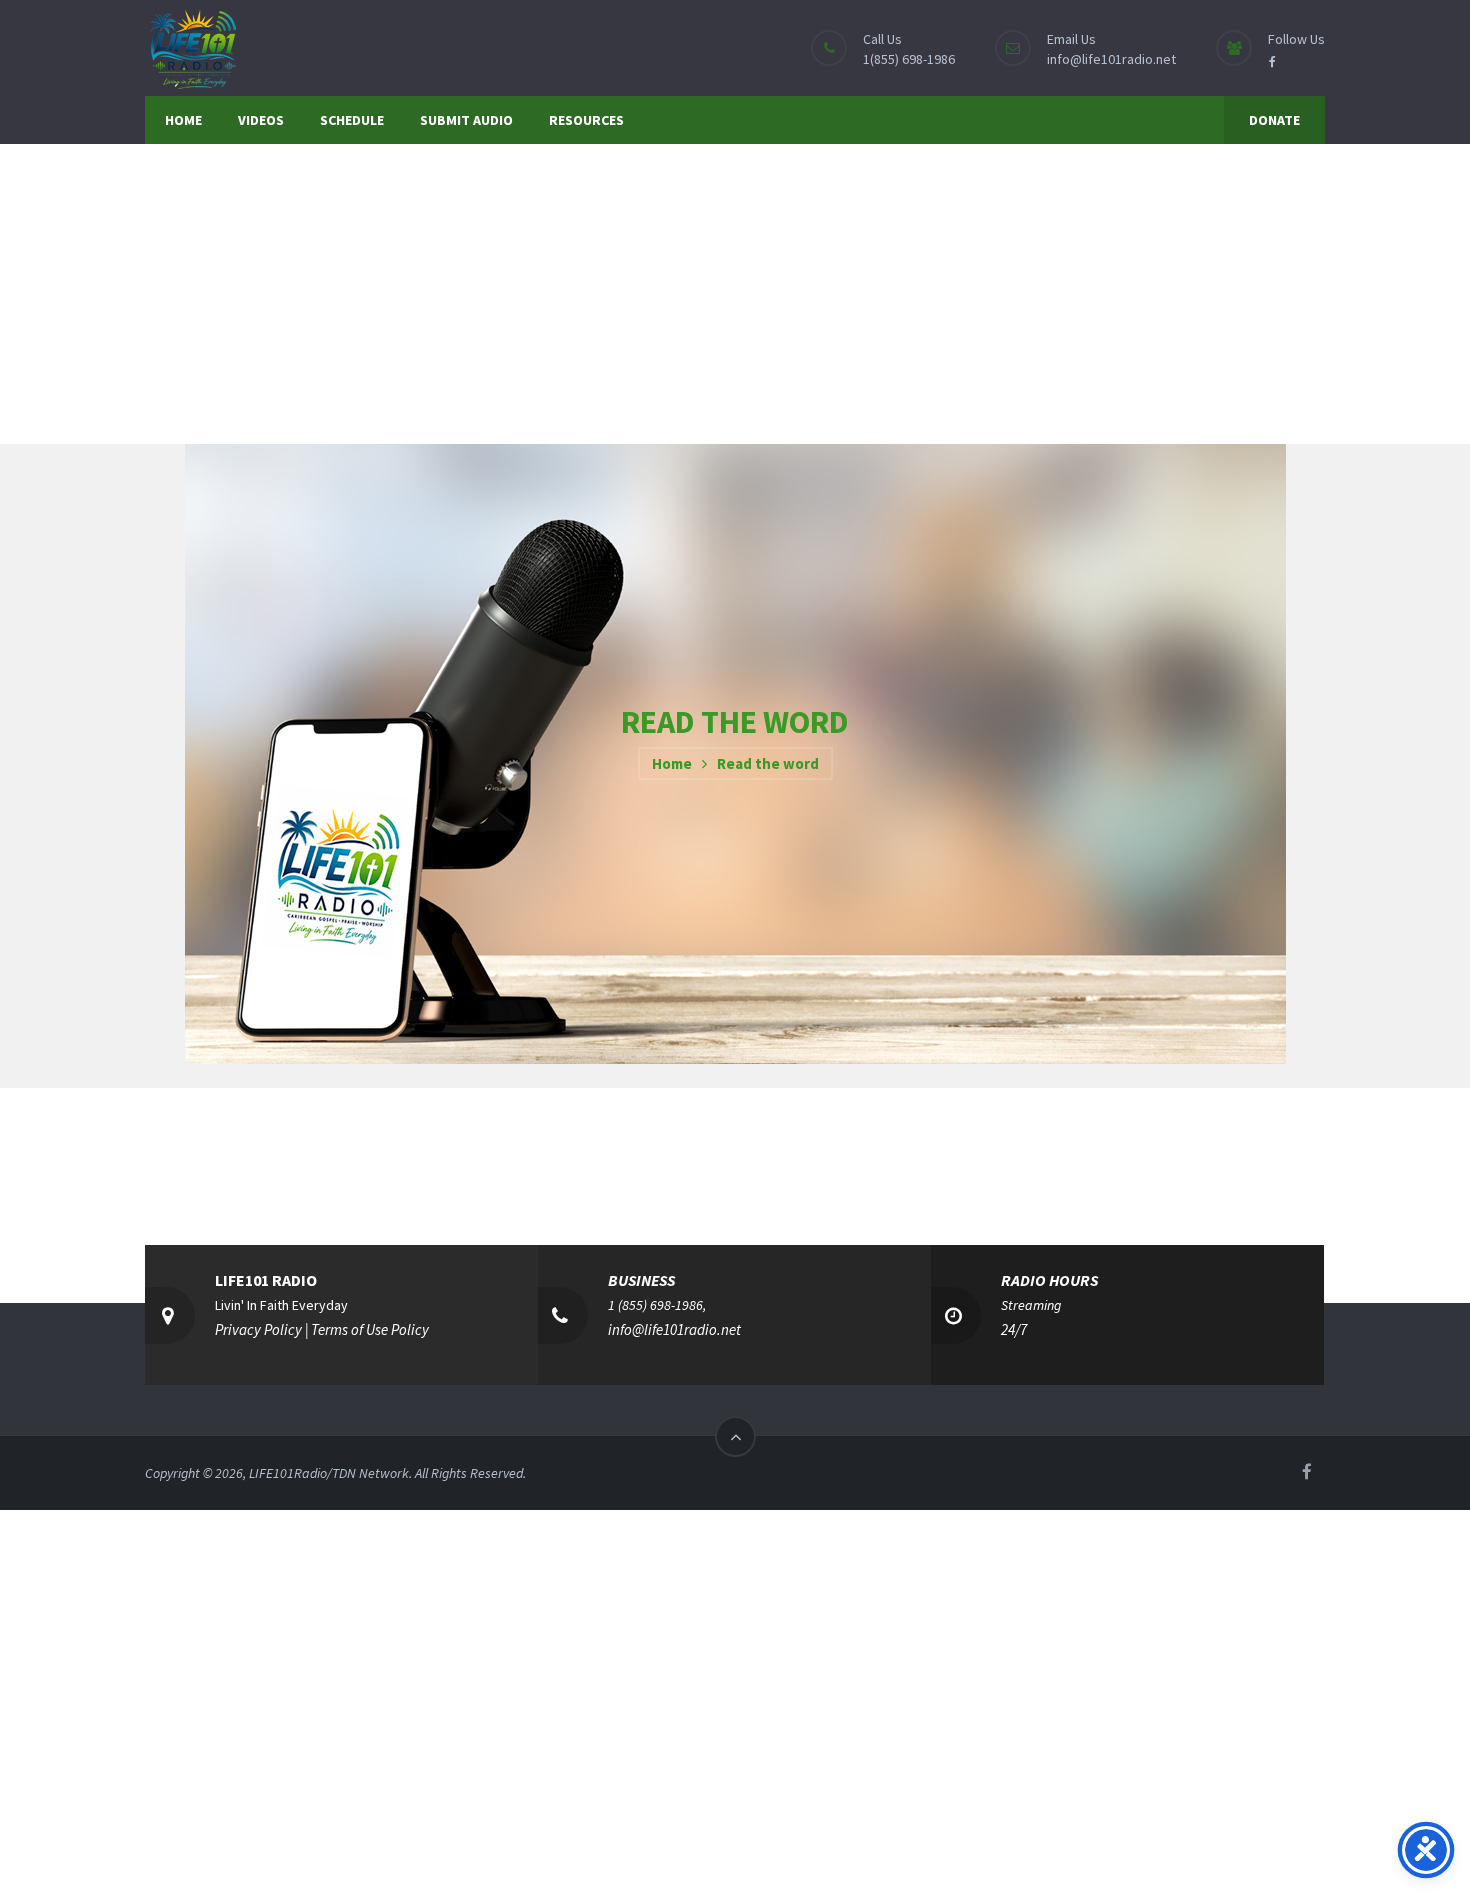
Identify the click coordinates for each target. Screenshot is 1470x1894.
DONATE (1274, 120)
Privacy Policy (258, 1329)
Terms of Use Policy (370, 1329)
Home (672, 763)
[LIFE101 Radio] (192, 47)
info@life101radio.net (1111, 59)
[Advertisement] (735, 294)
